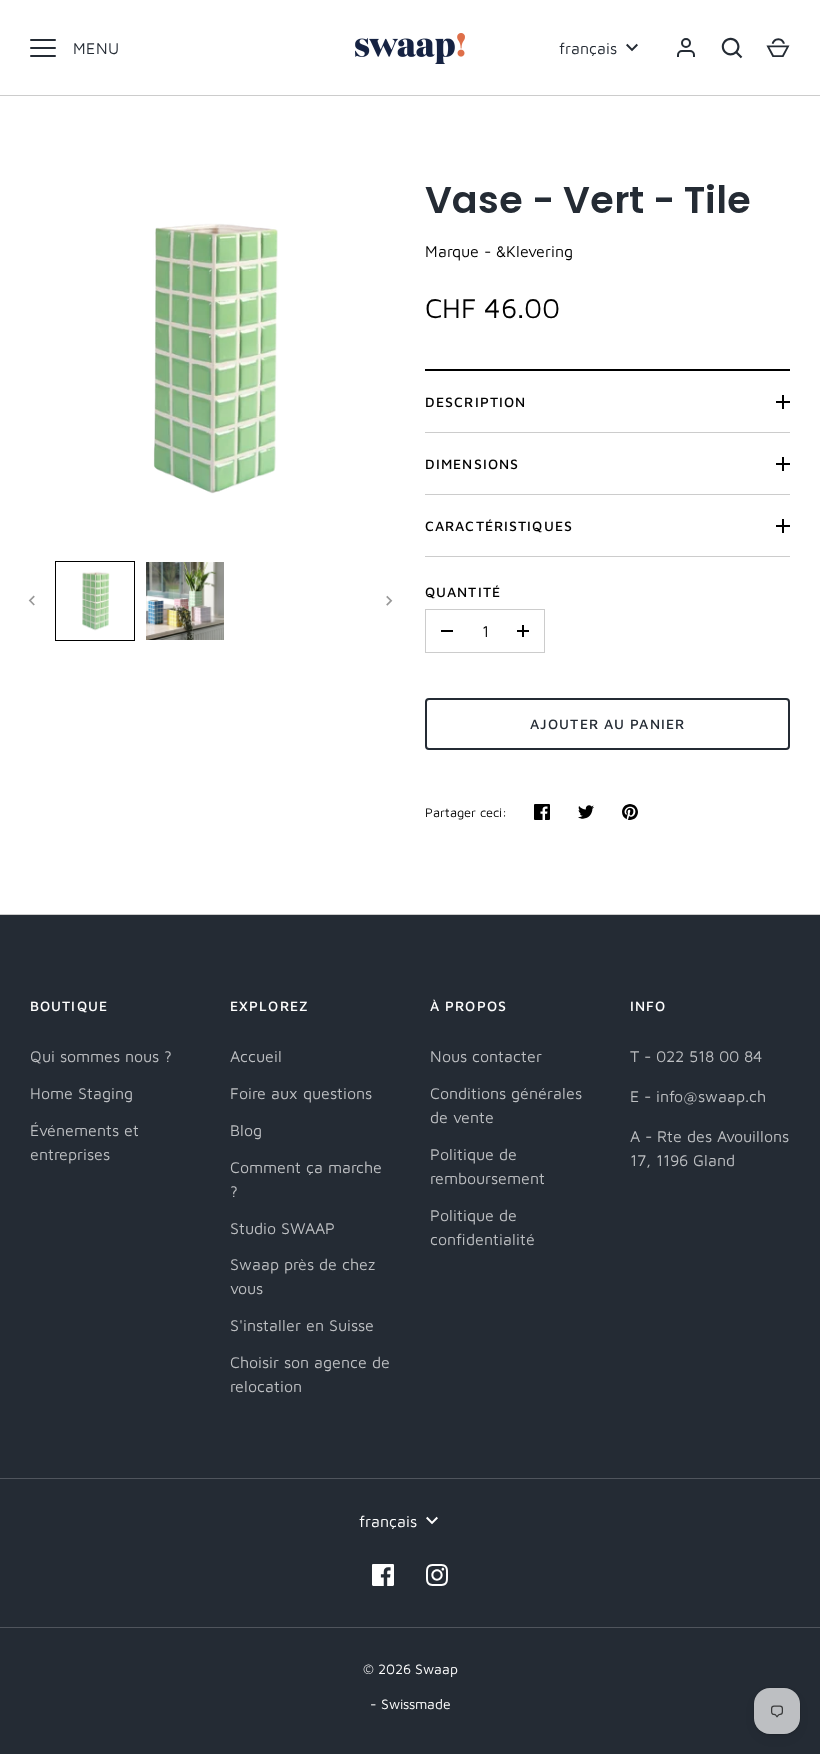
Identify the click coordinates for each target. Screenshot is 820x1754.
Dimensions (472, 463)
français (588, 48)
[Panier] (778, 48)
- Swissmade (410, 1703)
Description (475, 401)
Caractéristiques (499, 525)
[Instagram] (437, 1575)
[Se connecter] (686, 48)
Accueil (256, 1056)
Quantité (463, 591)
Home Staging (81, 1093)
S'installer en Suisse (302, 1325)
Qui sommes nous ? (101, 1056)
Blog (246, 1130)
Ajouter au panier (607, 723)
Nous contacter (486, 1056)
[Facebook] (383, 1575)
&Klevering (534, 251)
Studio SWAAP (282, 1228)
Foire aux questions (301, 1093)
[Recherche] (732, 48)
